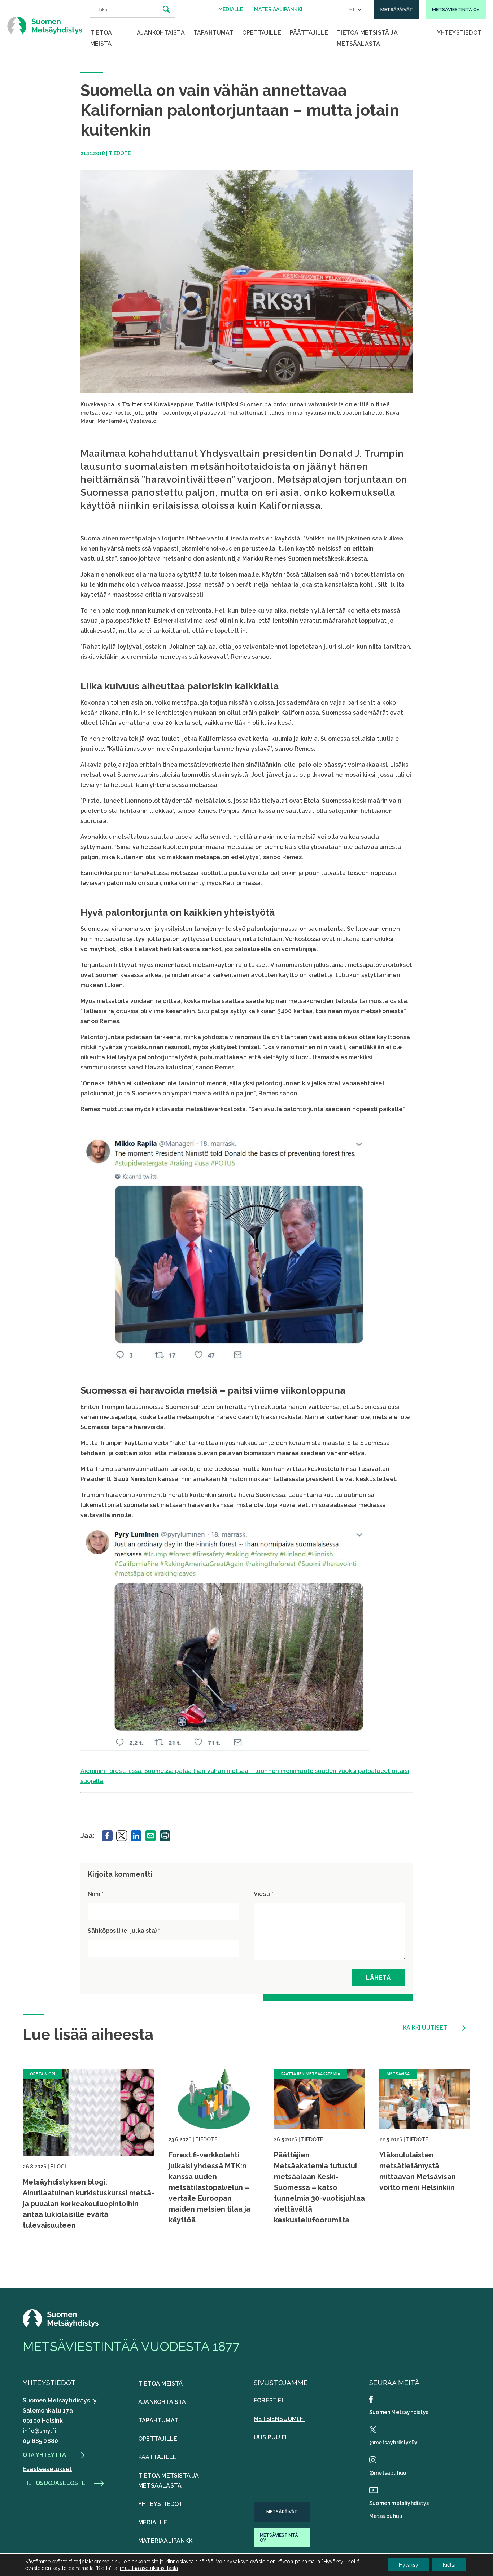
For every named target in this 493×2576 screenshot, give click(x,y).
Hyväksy (409, 2565)
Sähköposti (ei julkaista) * (124, 1931)
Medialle (153, 2522)
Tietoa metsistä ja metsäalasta (367, 38)
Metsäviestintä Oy (279, 2538)
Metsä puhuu (386, 2516)
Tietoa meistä (101, 38)
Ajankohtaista (161, 33)
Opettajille (262, 33)
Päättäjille (309, 33)
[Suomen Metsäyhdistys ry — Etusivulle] (45, 25)
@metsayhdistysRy (393, 2443)
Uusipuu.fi (270, 2437)
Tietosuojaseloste (54, 2483)
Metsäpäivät (282, 2512)
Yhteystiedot (459, 33)
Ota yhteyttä (44, 2455)
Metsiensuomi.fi (279, 2419)
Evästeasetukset (47, 2469)
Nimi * (96, 1894)
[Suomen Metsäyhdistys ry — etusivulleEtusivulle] (61, 2325)
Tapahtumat (213, 33)
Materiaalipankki (166, 2541)
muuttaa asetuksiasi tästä (149, 2568)
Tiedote (120, 153)
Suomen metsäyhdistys (399, 2503)
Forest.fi (268, 2400)
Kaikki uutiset (425, 2028)
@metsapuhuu (388, 2473)
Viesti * (264, 1894)
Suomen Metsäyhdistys (399, 2412)
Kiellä (449, 2565)
